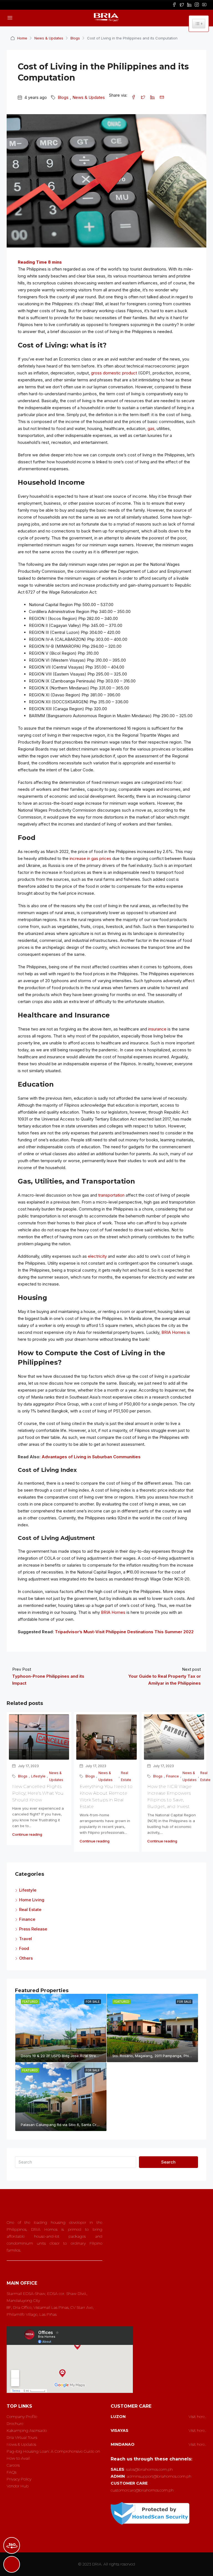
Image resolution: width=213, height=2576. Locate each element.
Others (26, 1958)
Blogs (75, 38)
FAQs (12, 2472)
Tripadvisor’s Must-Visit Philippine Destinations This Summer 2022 (124, 1632)
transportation (111, 1195)
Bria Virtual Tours (22, 2437)
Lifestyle (38, 1776)
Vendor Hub (18, 2486)
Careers (13, 2465)
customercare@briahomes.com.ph (142, 2490)
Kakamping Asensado (27, 2430)
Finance (173, 1776)
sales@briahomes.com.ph (149, 2469)
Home (22, 38)
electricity (97, 1256)
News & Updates (49, 38)
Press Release (33, 1929)
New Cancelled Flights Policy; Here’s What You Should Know (38, 1793)
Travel (26, 1939)
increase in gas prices (90, 858)
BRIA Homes (174, 1332)
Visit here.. (197, 2417)
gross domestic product (114, 373)
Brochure (15, 2424)
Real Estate (126, 1776)
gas (151, 428)
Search (168, 2162)
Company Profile (22, 2417)
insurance (157, 1029)
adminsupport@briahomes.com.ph (159, 2476)
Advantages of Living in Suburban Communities (91, 1457)
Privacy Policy (19, 2479)
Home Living (32, 1900)
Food (24, 1948)
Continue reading (27, 1834)
